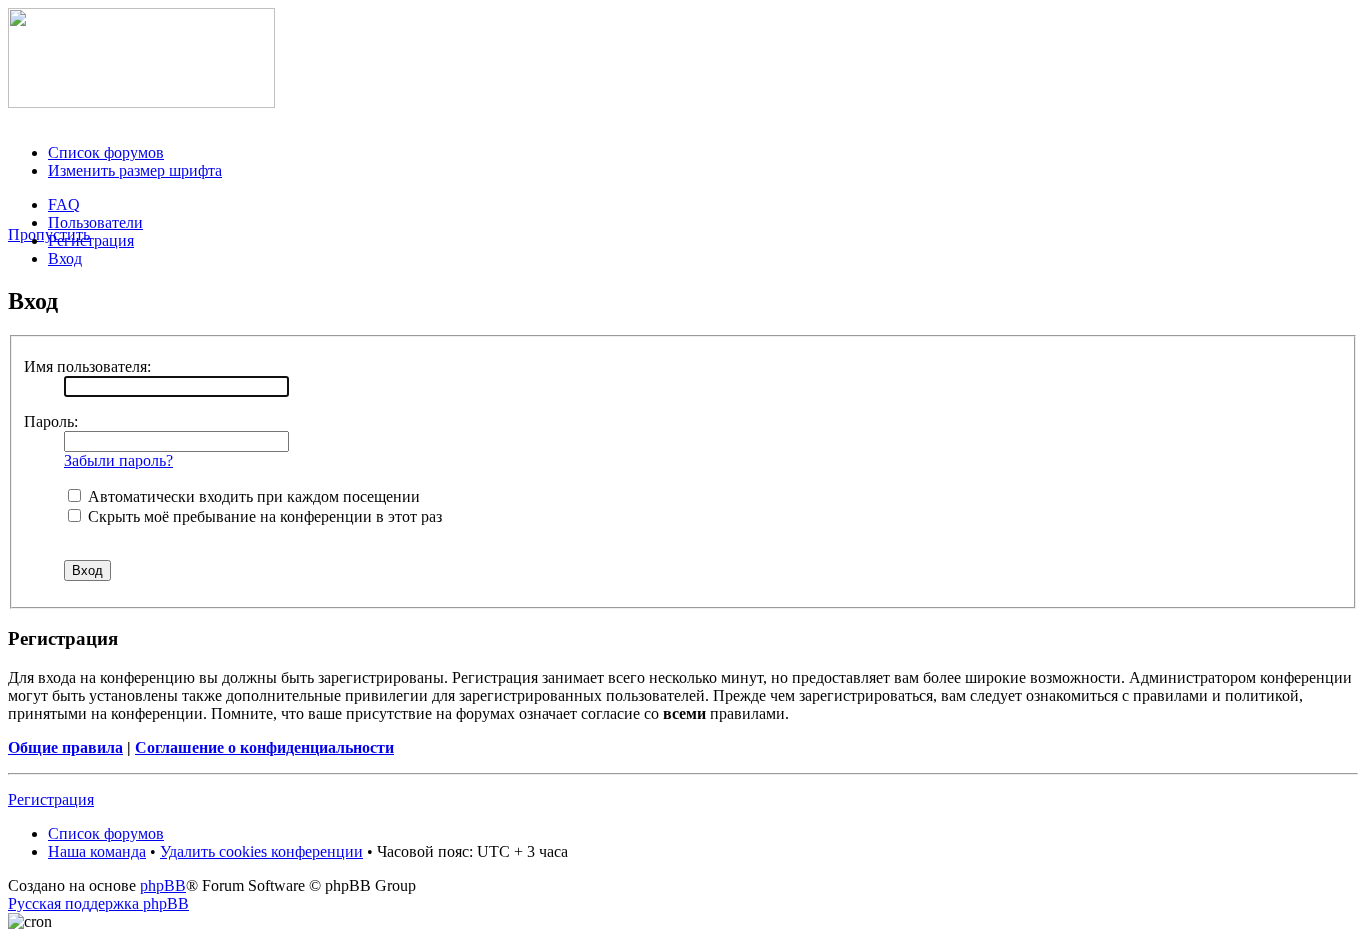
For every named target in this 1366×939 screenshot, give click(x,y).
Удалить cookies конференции (261, 851)
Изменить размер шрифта (135, 170)
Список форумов (106, 152)
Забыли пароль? (118, 460)
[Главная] (141, 102)
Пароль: (51, 421)
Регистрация (91, 240)
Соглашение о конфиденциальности (264, 747)
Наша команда (97, 851)
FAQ (64, 204)
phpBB (163, 885)
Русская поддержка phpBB (98, 903)
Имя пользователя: (87, 366)
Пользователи (95, 222)
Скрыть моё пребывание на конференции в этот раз (263, 516)
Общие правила (65, 747)
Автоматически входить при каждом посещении (252, 496)
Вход (65, 258)
